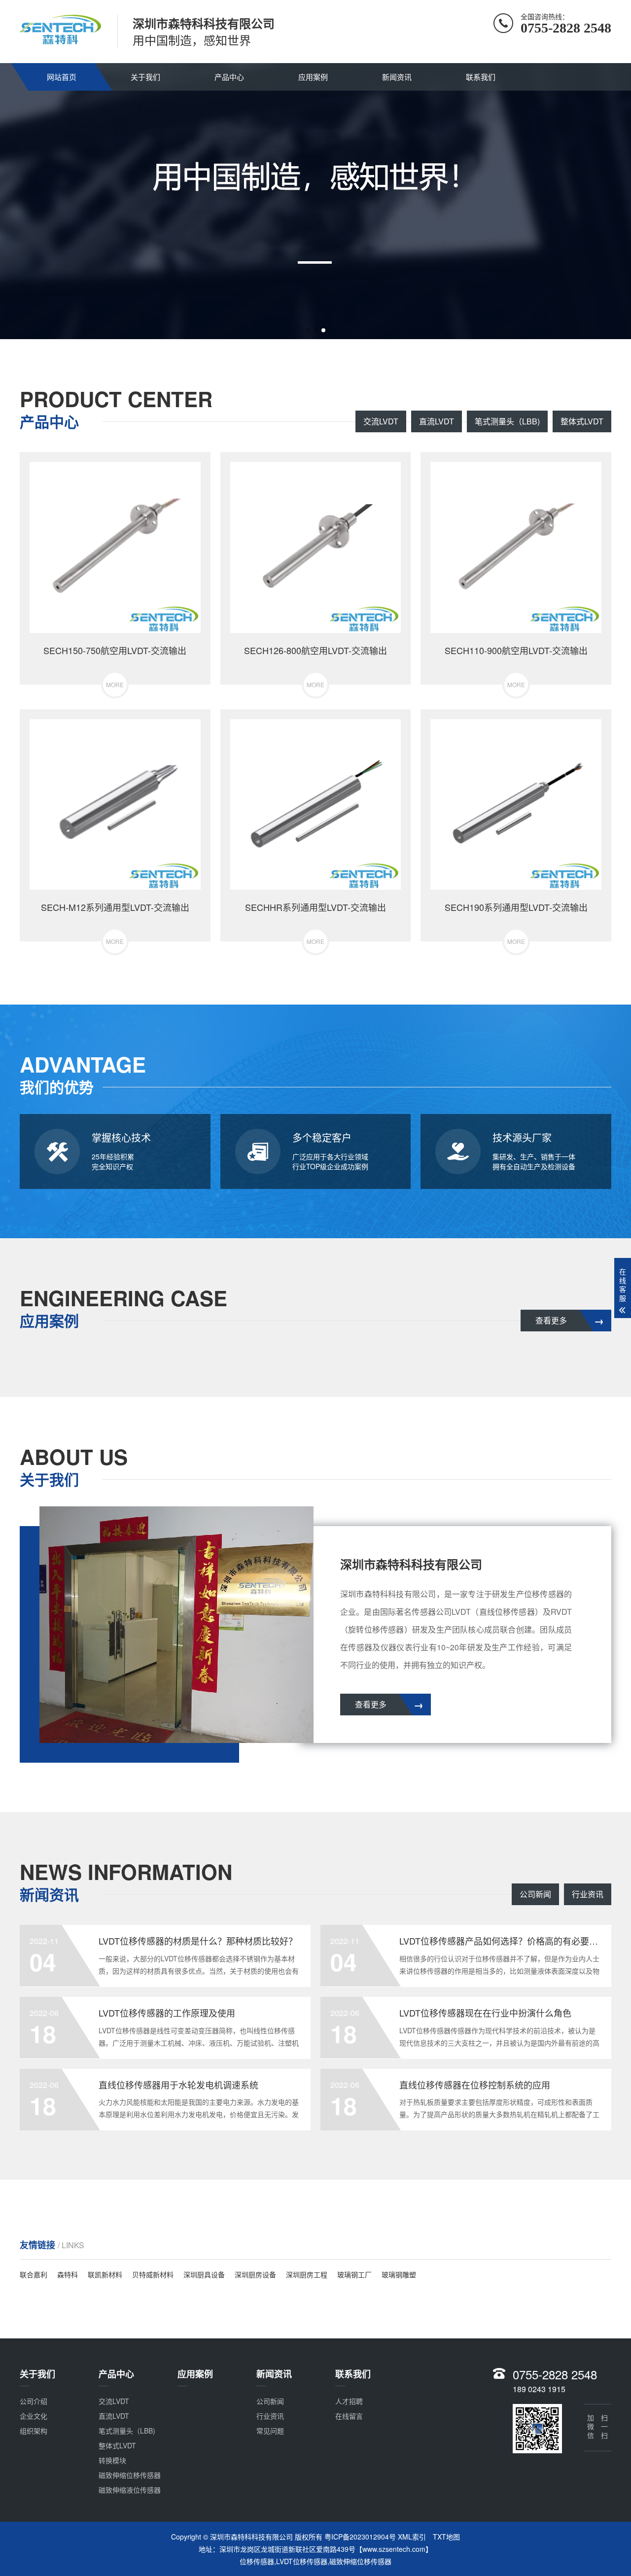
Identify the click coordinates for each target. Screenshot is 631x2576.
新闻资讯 (397, 77)
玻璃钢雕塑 (399, 2274)
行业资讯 (588, 1894)
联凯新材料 (105, 2274)
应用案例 (313, 77)
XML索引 (412, 2537)
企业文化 (34, 2416)
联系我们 (481, 77)
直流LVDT (437, 421)
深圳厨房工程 (307, 2274)
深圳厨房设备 (255, 2274)
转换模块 (112, 2460)
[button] (308, 330)
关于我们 (145, 77)
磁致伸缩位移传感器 (130, 2475)
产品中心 (229, 77)
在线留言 (349, 2416)
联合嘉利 (34, 2274)
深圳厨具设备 (204, 2274)
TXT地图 (446, 2537)
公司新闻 (535, 1894)
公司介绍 (34, 2401)
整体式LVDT (582, 421)
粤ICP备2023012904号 (360, 2537)
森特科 (68, 2274)
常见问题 (270, 2431)
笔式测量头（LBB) (507, 421)
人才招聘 (349, 2401)
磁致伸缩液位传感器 (130, 2490)
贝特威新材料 (153, 2274)
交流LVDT (381, 421)
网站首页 (62, 77)
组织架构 (34, 2431)
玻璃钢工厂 (354, 2274)
